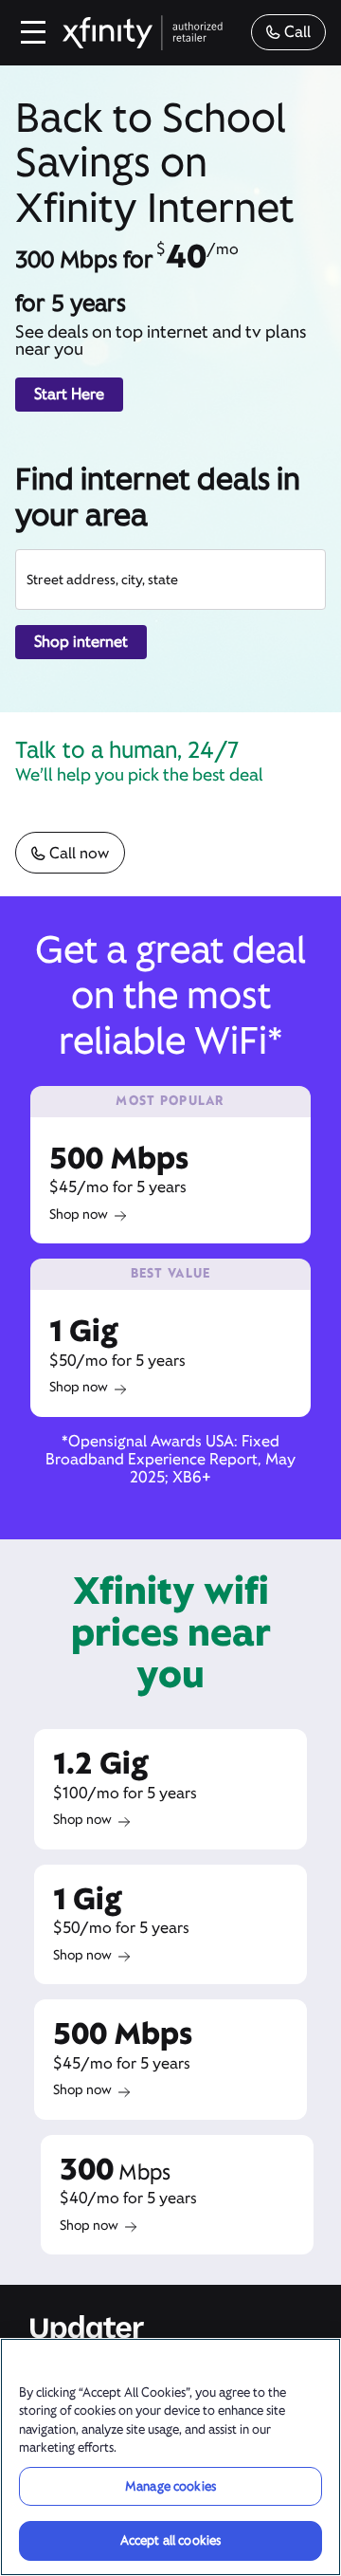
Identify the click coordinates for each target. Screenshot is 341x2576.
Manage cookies (170, 2486)
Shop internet (81, 642)
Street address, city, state (102, 580)
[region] (170, 2457)
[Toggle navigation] (34, 32)
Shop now (79, 1214)
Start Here (69, 394)
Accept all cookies (170, 2540)
